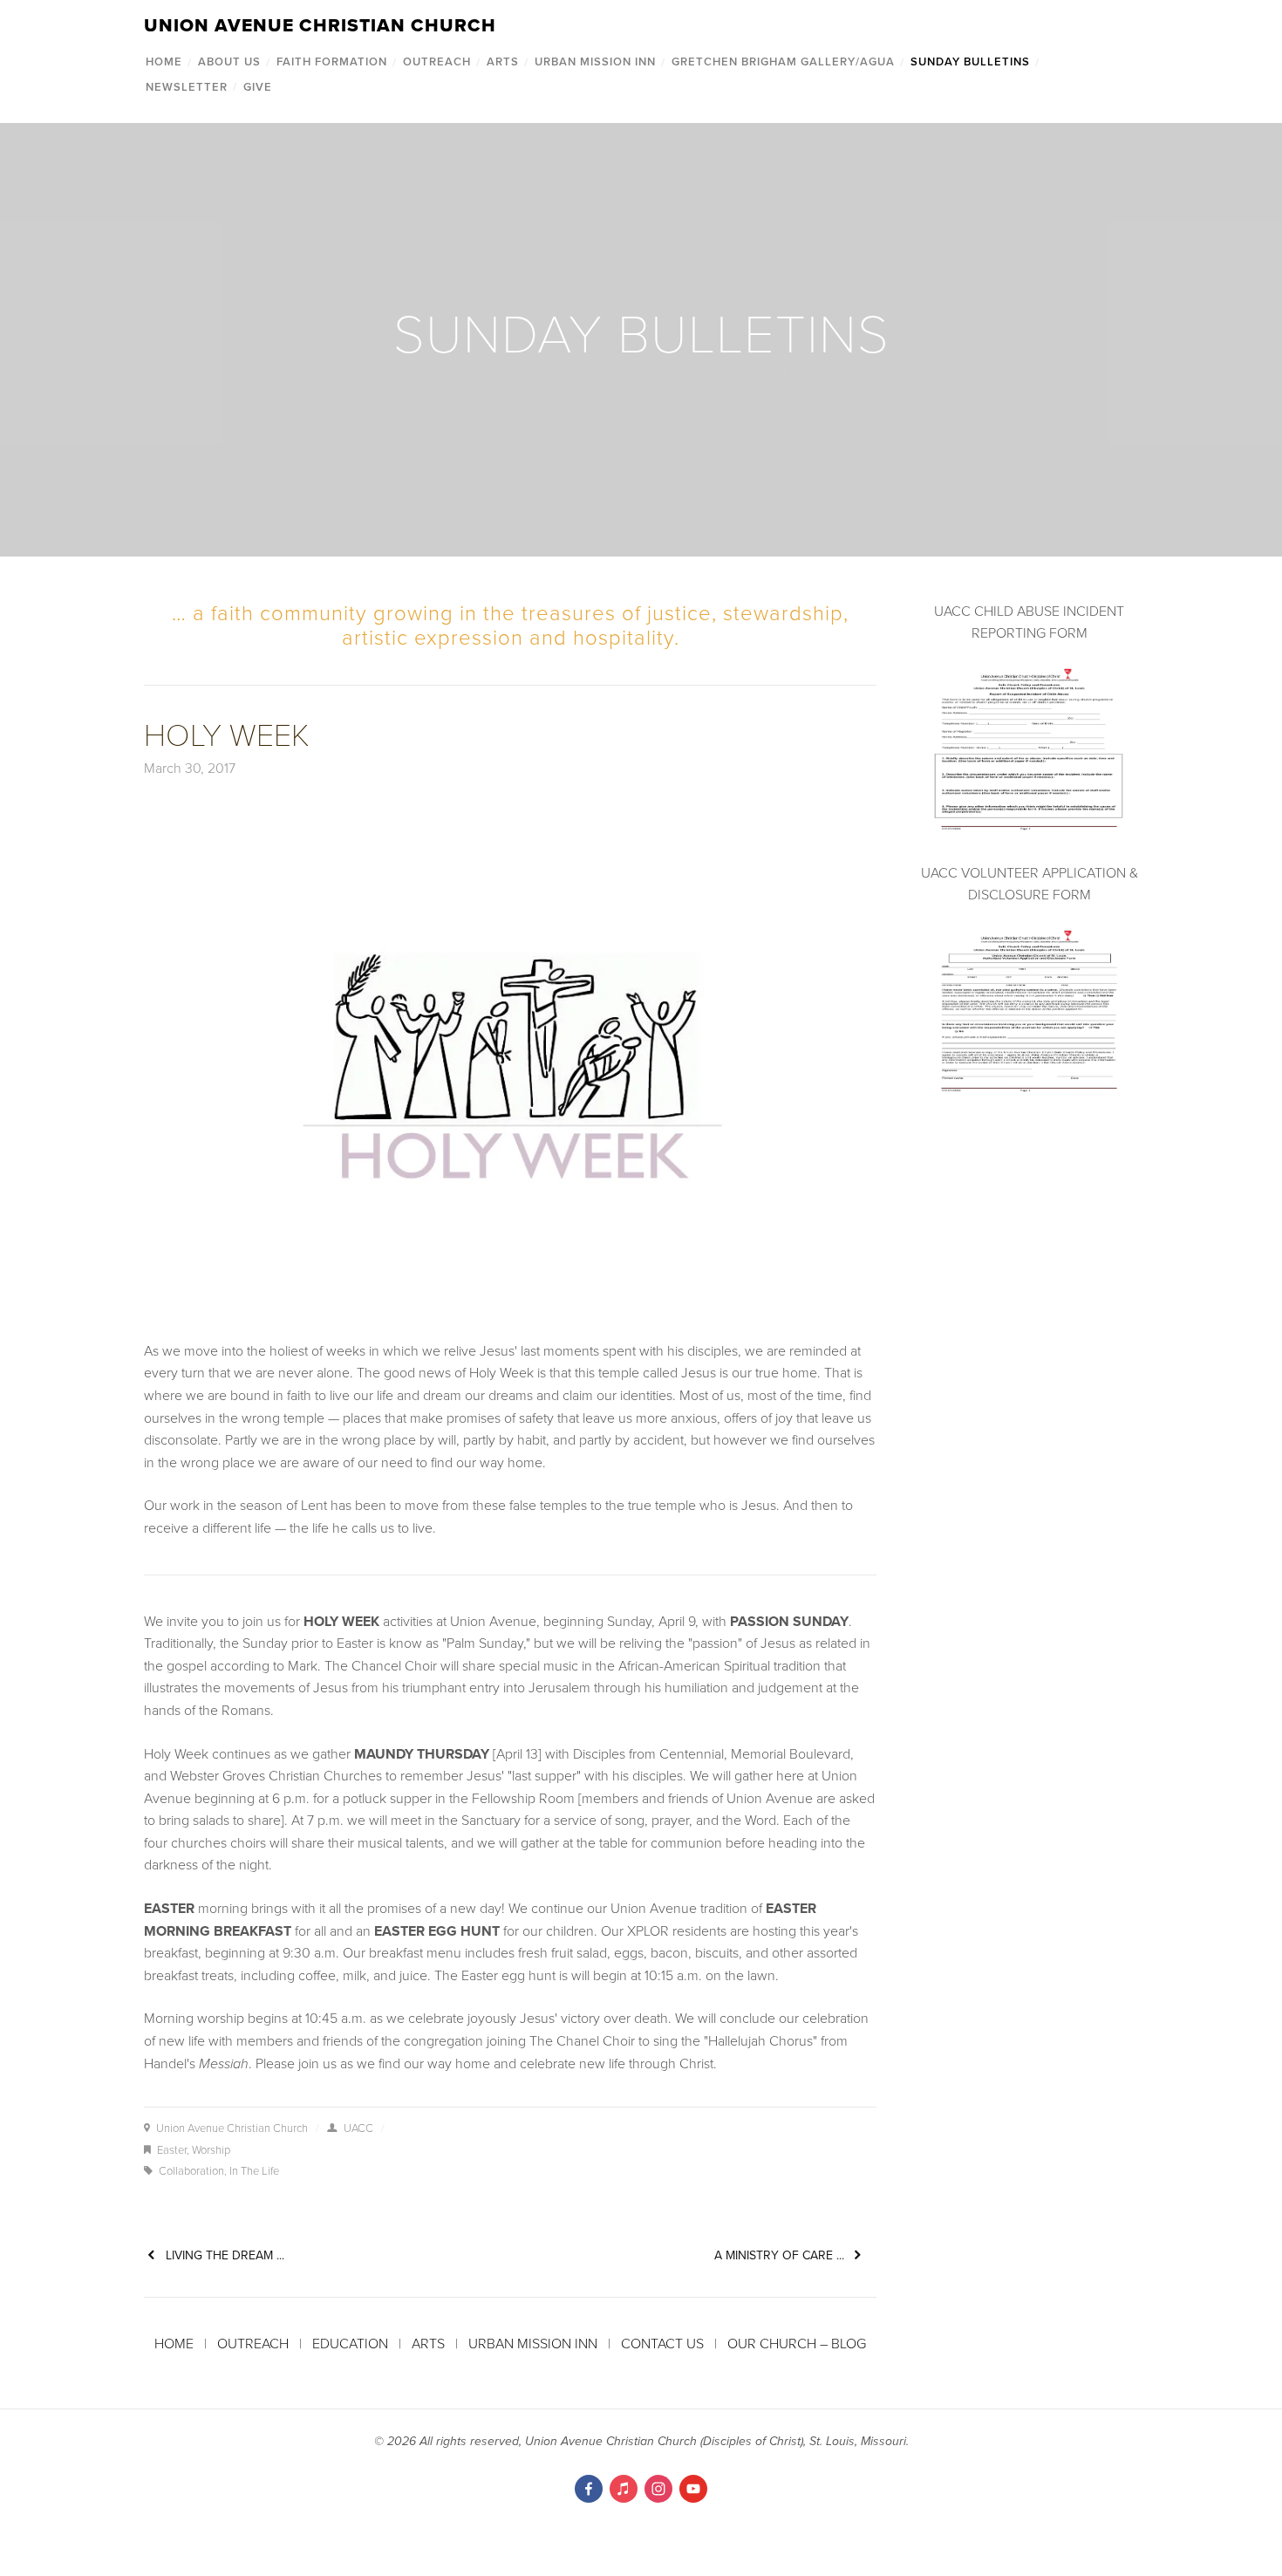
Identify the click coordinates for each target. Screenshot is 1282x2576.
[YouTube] (693, 2489)
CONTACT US (662, 2343)
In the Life (254, 2170)
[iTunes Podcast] (624, 2489)
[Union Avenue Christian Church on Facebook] (589, 2489)
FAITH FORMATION (332, 61)
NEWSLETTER (187, 87)
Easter (172, 2149)
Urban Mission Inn (595, 61)
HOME (174, 2343)
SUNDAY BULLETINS (970, 61)
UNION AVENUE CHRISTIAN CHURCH (320, 25)
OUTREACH (437, 61)
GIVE (258, 87)
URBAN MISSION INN (531, 2343)
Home (164, 61)
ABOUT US (229, 61)
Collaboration (191, 2170)
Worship (211, 2149)
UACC (358, 2128)
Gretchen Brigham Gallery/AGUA (783, 61)
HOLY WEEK (227, 733)
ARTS (503, 61)
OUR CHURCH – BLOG (797, 2343)
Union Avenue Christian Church (232, 2128)
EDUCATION (350, 2343)
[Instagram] (658, 2489)
